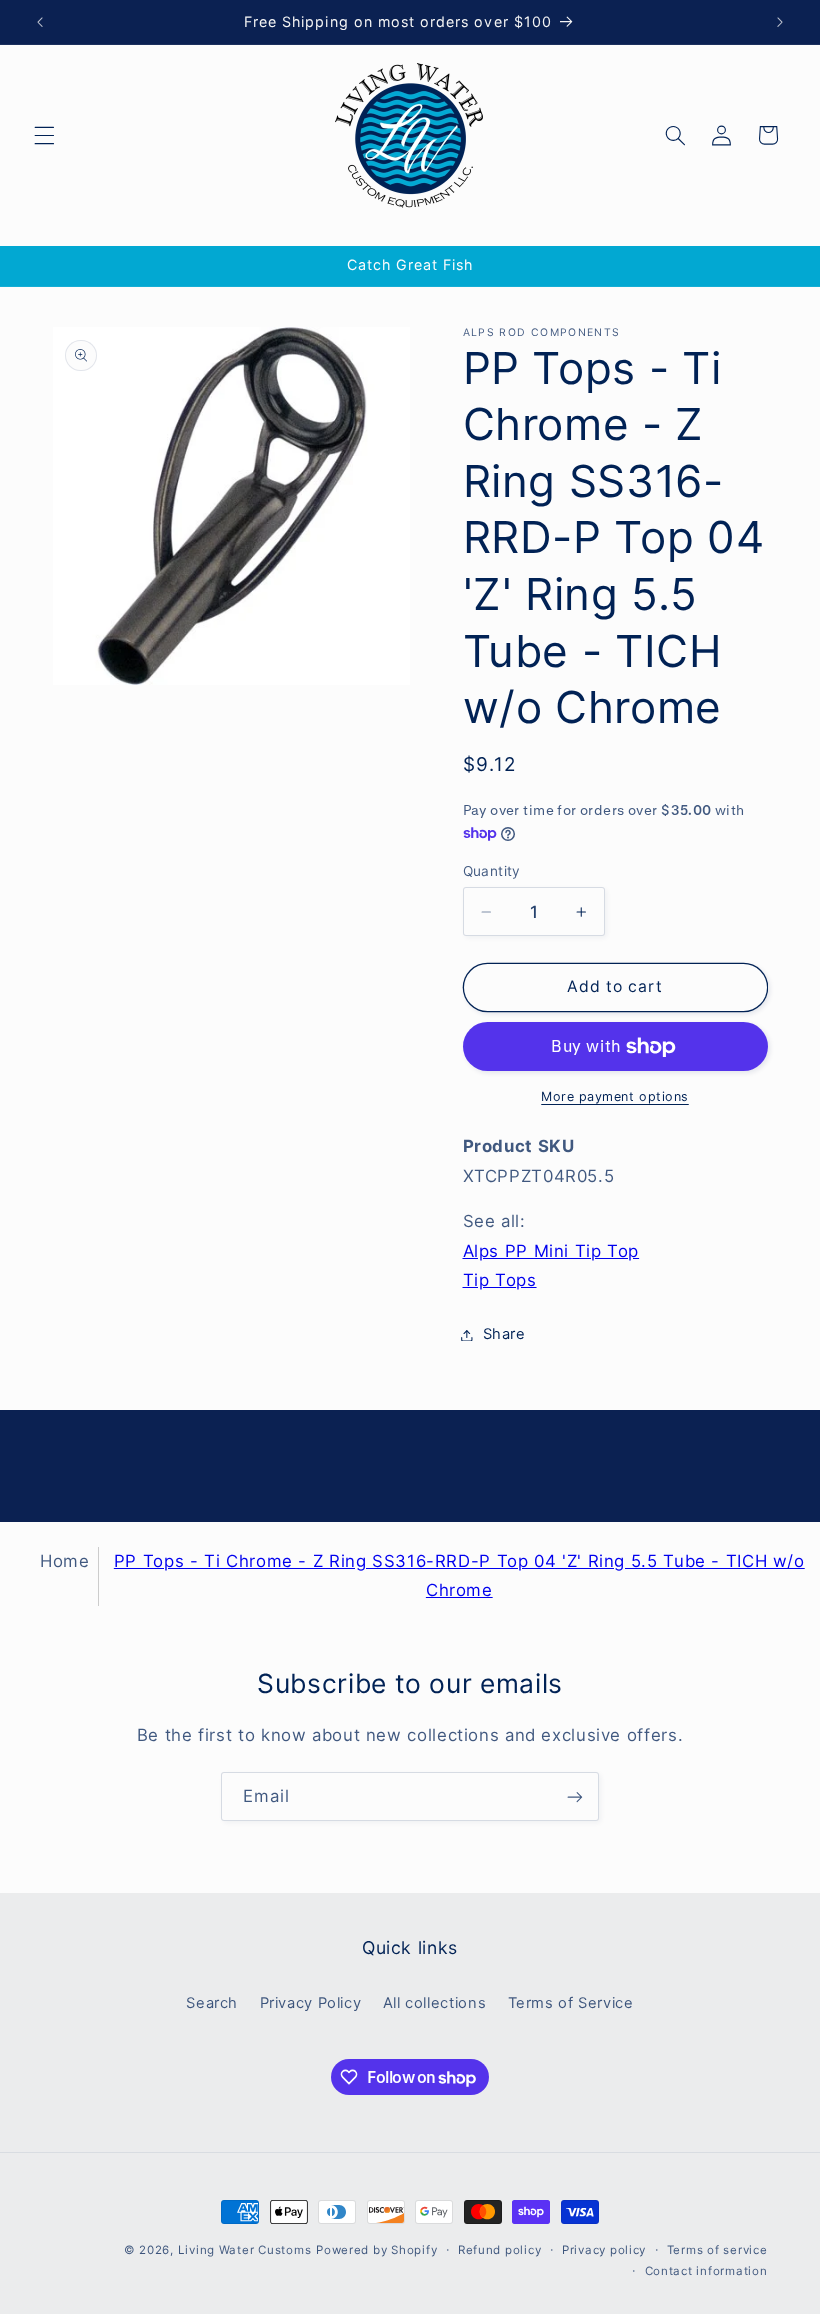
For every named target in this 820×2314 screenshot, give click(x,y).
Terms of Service (571, 2003)
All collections (434, 2003)
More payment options (615, 1096)
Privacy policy (604, 2250)
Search (212, 2003)
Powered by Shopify (376, 2250)
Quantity (492, 871)
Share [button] (504, 1334)
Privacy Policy (311, 2003)
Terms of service (717, 2250)
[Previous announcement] (40, 22)
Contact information (706, 2271)
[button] (44, 135)
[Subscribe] (575, 1796)
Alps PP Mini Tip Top (551, 1251)
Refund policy (500, 2250)
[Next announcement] (780, 22)
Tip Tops (500, 1280)
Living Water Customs (245, 2250)
